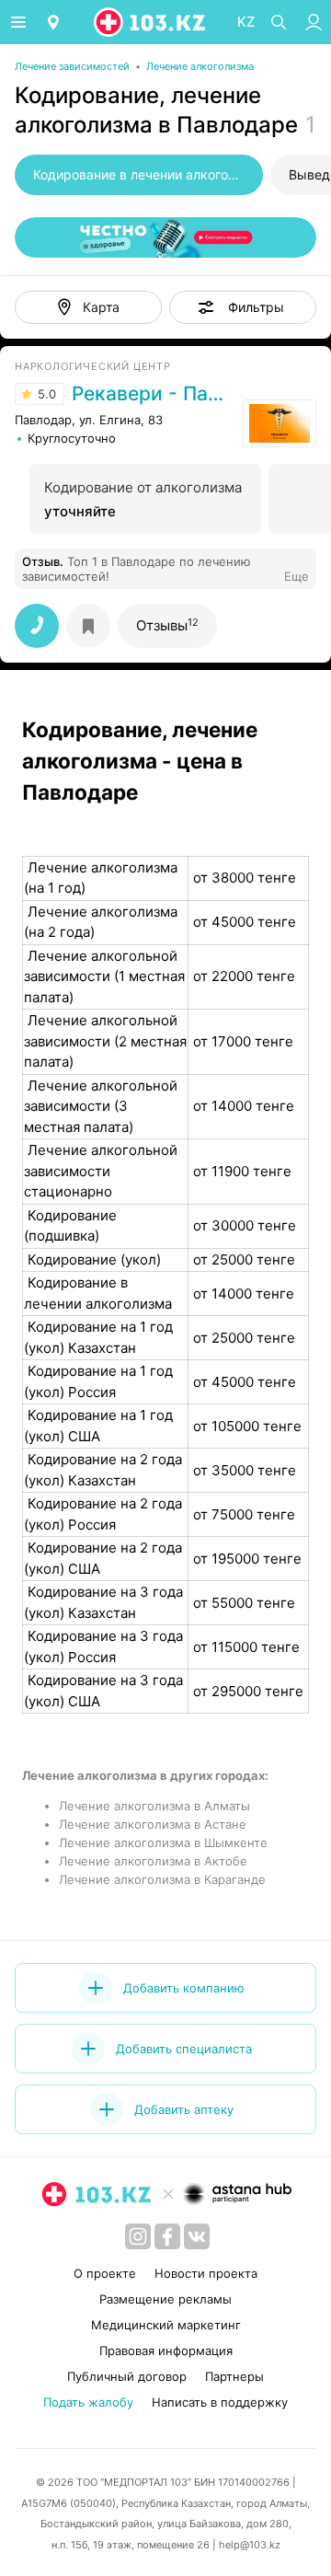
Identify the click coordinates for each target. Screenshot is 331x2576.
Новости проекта (206, 2273)
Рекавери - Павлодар (153, 394)
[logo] (151, 22)
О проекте (105, 2273)
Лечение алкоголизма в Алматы (154, 1806)
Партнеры (234, 2376)
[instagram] (138, 2236)
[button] (243, 307)
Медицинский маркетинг (166, 2325)
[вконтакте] (197, 2236)
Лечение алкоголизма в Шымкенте (163, 1842)
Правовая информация (166, 2351)
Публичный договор (127, 2376)
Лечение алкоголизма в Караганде (162, 1879)
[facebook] (167, 2236)
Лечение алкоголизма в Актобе (153, 1861)
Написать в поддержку (220, 2402)
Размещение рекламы (165, 2299)
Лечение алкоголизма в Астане (153, 1824)
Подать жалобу (88, 2402)
